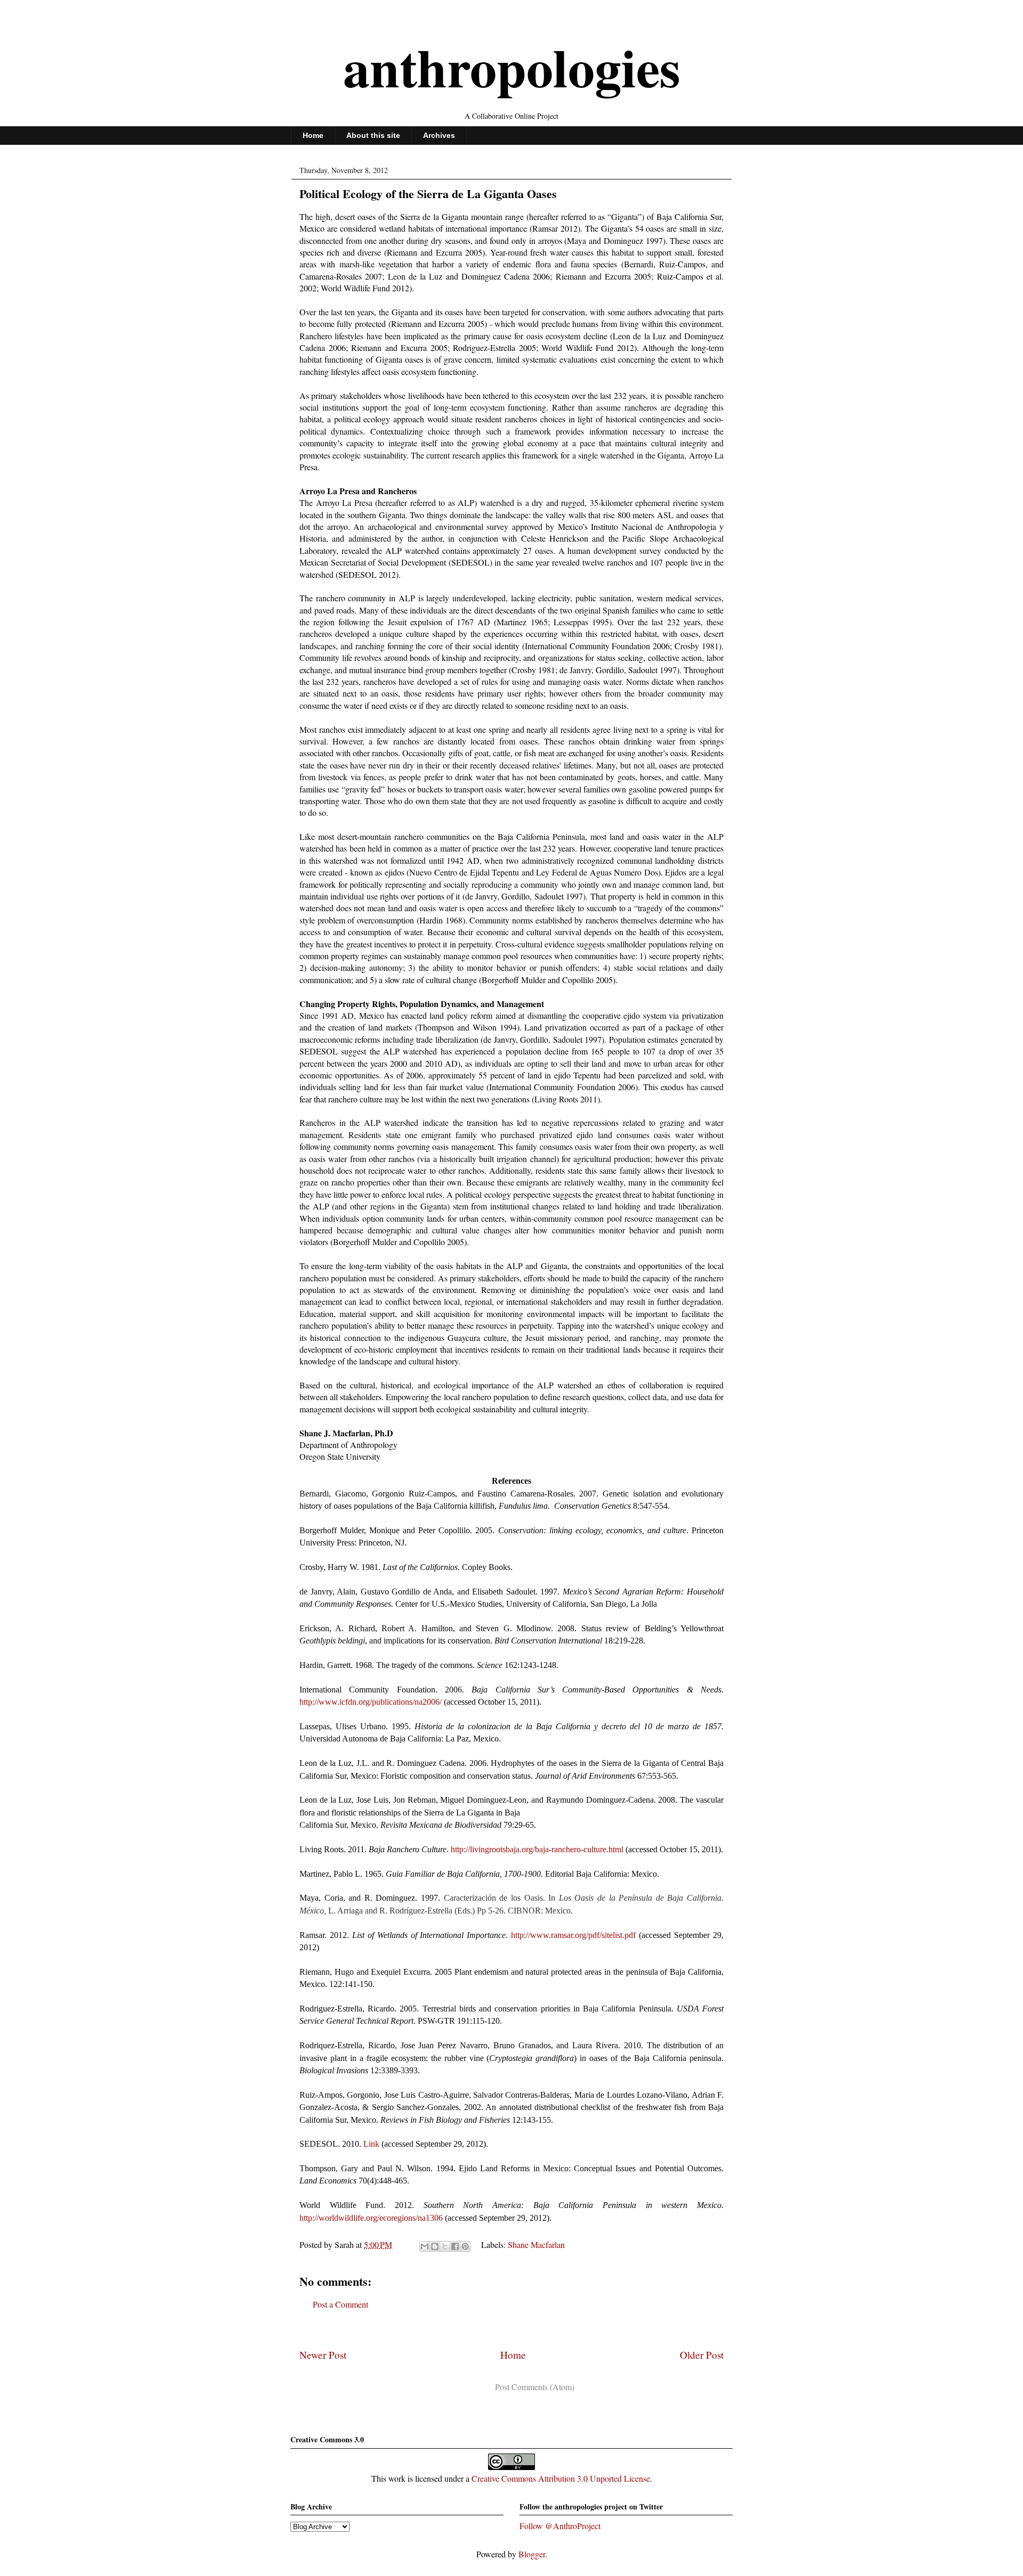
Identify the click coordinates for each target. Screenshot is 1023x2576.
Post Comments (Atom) (535, 2387)
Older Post (702, 2355)
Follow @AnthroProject (560, 2526)
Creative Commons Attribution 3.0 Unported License (561, 2478)
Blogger (532, 2554)
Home (313, 135)
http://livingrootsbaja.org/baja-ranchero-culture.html (537, 1849)
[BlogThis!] (435, 2246)
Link (371, 2144)
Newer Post (323, 2355)
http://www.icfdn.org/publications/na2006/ (371, 1702)
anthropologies (512, 67)
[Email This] (425, 2246)
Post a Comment (340, 2304)
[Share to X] (445, 2246)
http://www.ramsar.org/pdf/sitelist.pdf (573, 1935)
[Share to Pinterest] (465, 2246)
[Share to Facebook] (455, 2246)
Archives (439, 135)
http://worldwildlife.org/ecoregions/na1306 (371, 2218)
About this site (373, 135)
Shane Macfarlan (536, 2244)
